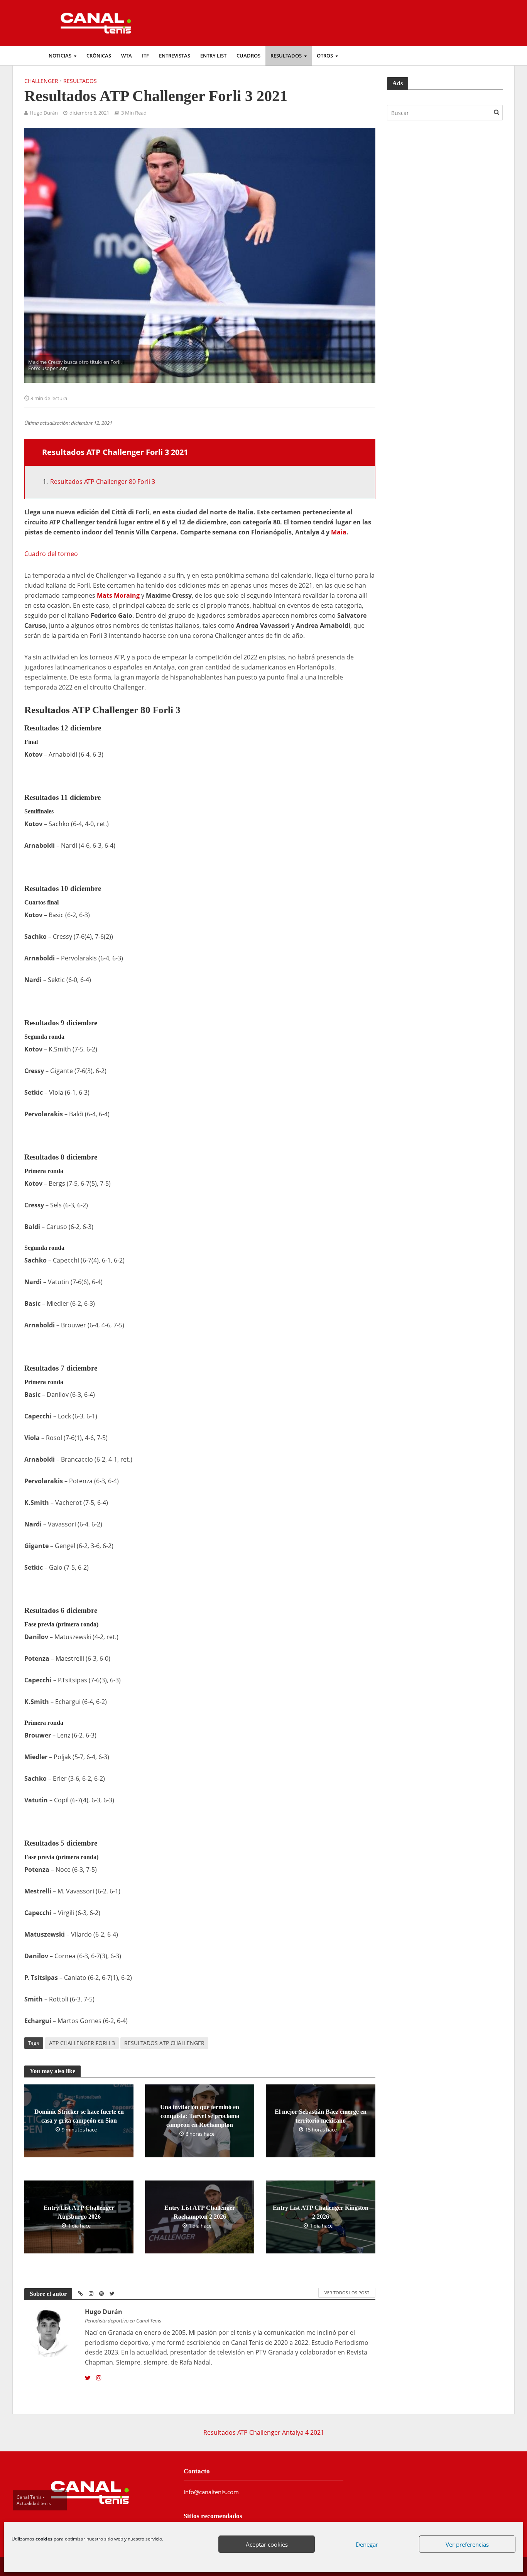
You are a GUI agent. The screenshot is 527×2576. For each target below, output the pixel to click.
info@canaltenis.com (211, 2492)
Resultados (286, 56)
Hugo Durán (44, 113)
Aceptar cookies (267, 2544)
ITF (145, 56)
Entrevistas (175, 56)
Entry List (213, 56)
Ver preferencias (467, 2544)
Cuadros (248, 56)
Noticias (60, 56)
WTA (127, 56)
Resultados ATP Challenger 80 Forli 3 (103, 482)
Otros (325, 56)
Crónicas (99, 56)
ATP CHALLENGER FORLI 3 (82, 2043)
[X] (88, 2378)
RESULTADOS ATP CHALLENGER (164, 2043)
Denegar (367, 2544)
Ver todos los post (347, 2293)
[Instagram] (99, 2378)
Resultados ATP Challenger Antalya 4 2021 (264, 2432)
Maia (339, 532)
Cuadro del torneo (51, 554)
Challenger (41, 81)
